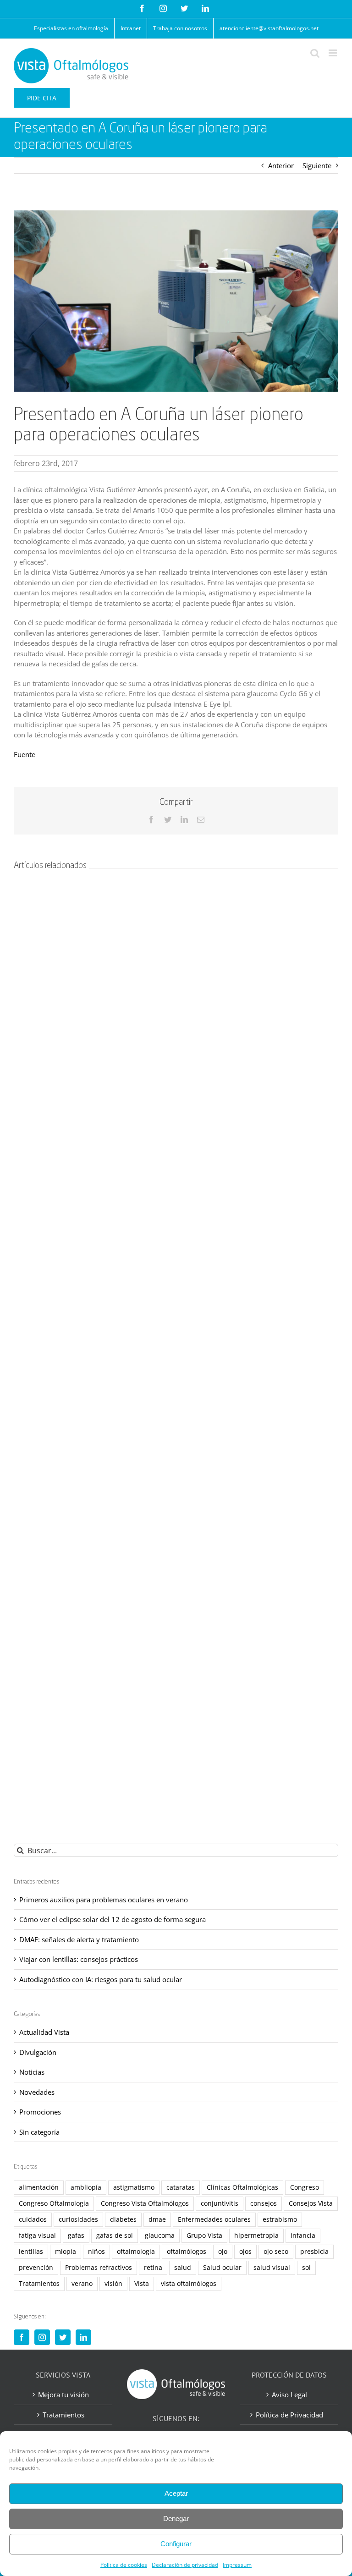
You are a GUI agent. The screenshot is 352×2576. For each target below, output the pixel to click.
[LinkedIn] (83, 2337)
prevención (36, 2268)
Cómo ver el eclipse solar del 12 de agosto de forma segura (113, 1919)
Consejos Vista (311, 2203)
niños (96, 2252)
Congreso (305, 2187)
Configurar (176, 2544)
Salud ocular (222, 2268)
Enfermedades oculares (214, 2219)
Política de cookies (124, 2565)
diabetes (123, 2219)
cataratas (181, 2187)
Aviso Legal (289, 2395)
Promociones (40, 2112)
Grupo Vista (204, 2235)
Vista (142, 2284)
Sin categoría (39, 2132)
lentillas (31, 2252)
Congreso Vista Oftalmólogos (145, 2203)
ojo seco (276, 2252)
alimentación (39, 2187)
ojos (245, 2252)
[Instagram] (42, 2337)
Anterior (281, 165)
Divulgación (38, 2052)
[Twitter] (63, 2337)
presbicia (314, 2252)
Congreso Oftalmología (54, 2203)
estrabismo (280, 2219)
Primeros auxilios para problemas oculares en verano (104, 1900)
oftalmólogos (187, 2252)
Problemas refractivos (99, 2268)
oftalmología (136, 2252)
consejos (264, 2203)
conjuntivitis (220, 2203)
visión (113, 2284)
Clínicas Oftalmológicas (242, 2187)
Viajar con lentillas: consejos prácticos (79, 1959)
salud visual (272, 2268)
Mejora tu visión (63, 2395)
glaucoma (160, 2235)
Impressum (237, 2565)
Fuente (25, 754)
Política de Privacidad (289, 2415)
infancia (303, 2235)
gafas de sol (115, 2235)
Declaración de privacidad (185, 2565)
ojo (223, 2252)
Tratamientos (39, 2284)
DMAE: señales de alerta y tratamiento (79, 1939)
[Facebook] (22, 2337)
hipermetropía (256, 2235)
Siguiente (317, 165)
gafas (76, 2235)
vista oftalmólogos (189, 2284)
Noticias (32, 2072)
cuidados (33, 2219)
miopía (66, 2252)
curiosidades (78, 2219)
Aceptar (176, 2493)
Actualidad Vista (44, 2032)
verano (82, 2284)
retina (153, 2268)
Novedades (37, 2092)
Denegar (176, 2518)
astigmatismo (134, 2187)
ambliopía (86, 2187)
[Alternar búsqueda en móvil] (315, 53)
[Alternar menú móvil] (333, 53)
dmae (157, 2219)
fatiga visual (37, 2235)
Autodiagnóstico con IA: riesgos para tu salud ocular (101, 1979)
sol (306, 2268)
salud (183, 2268)
